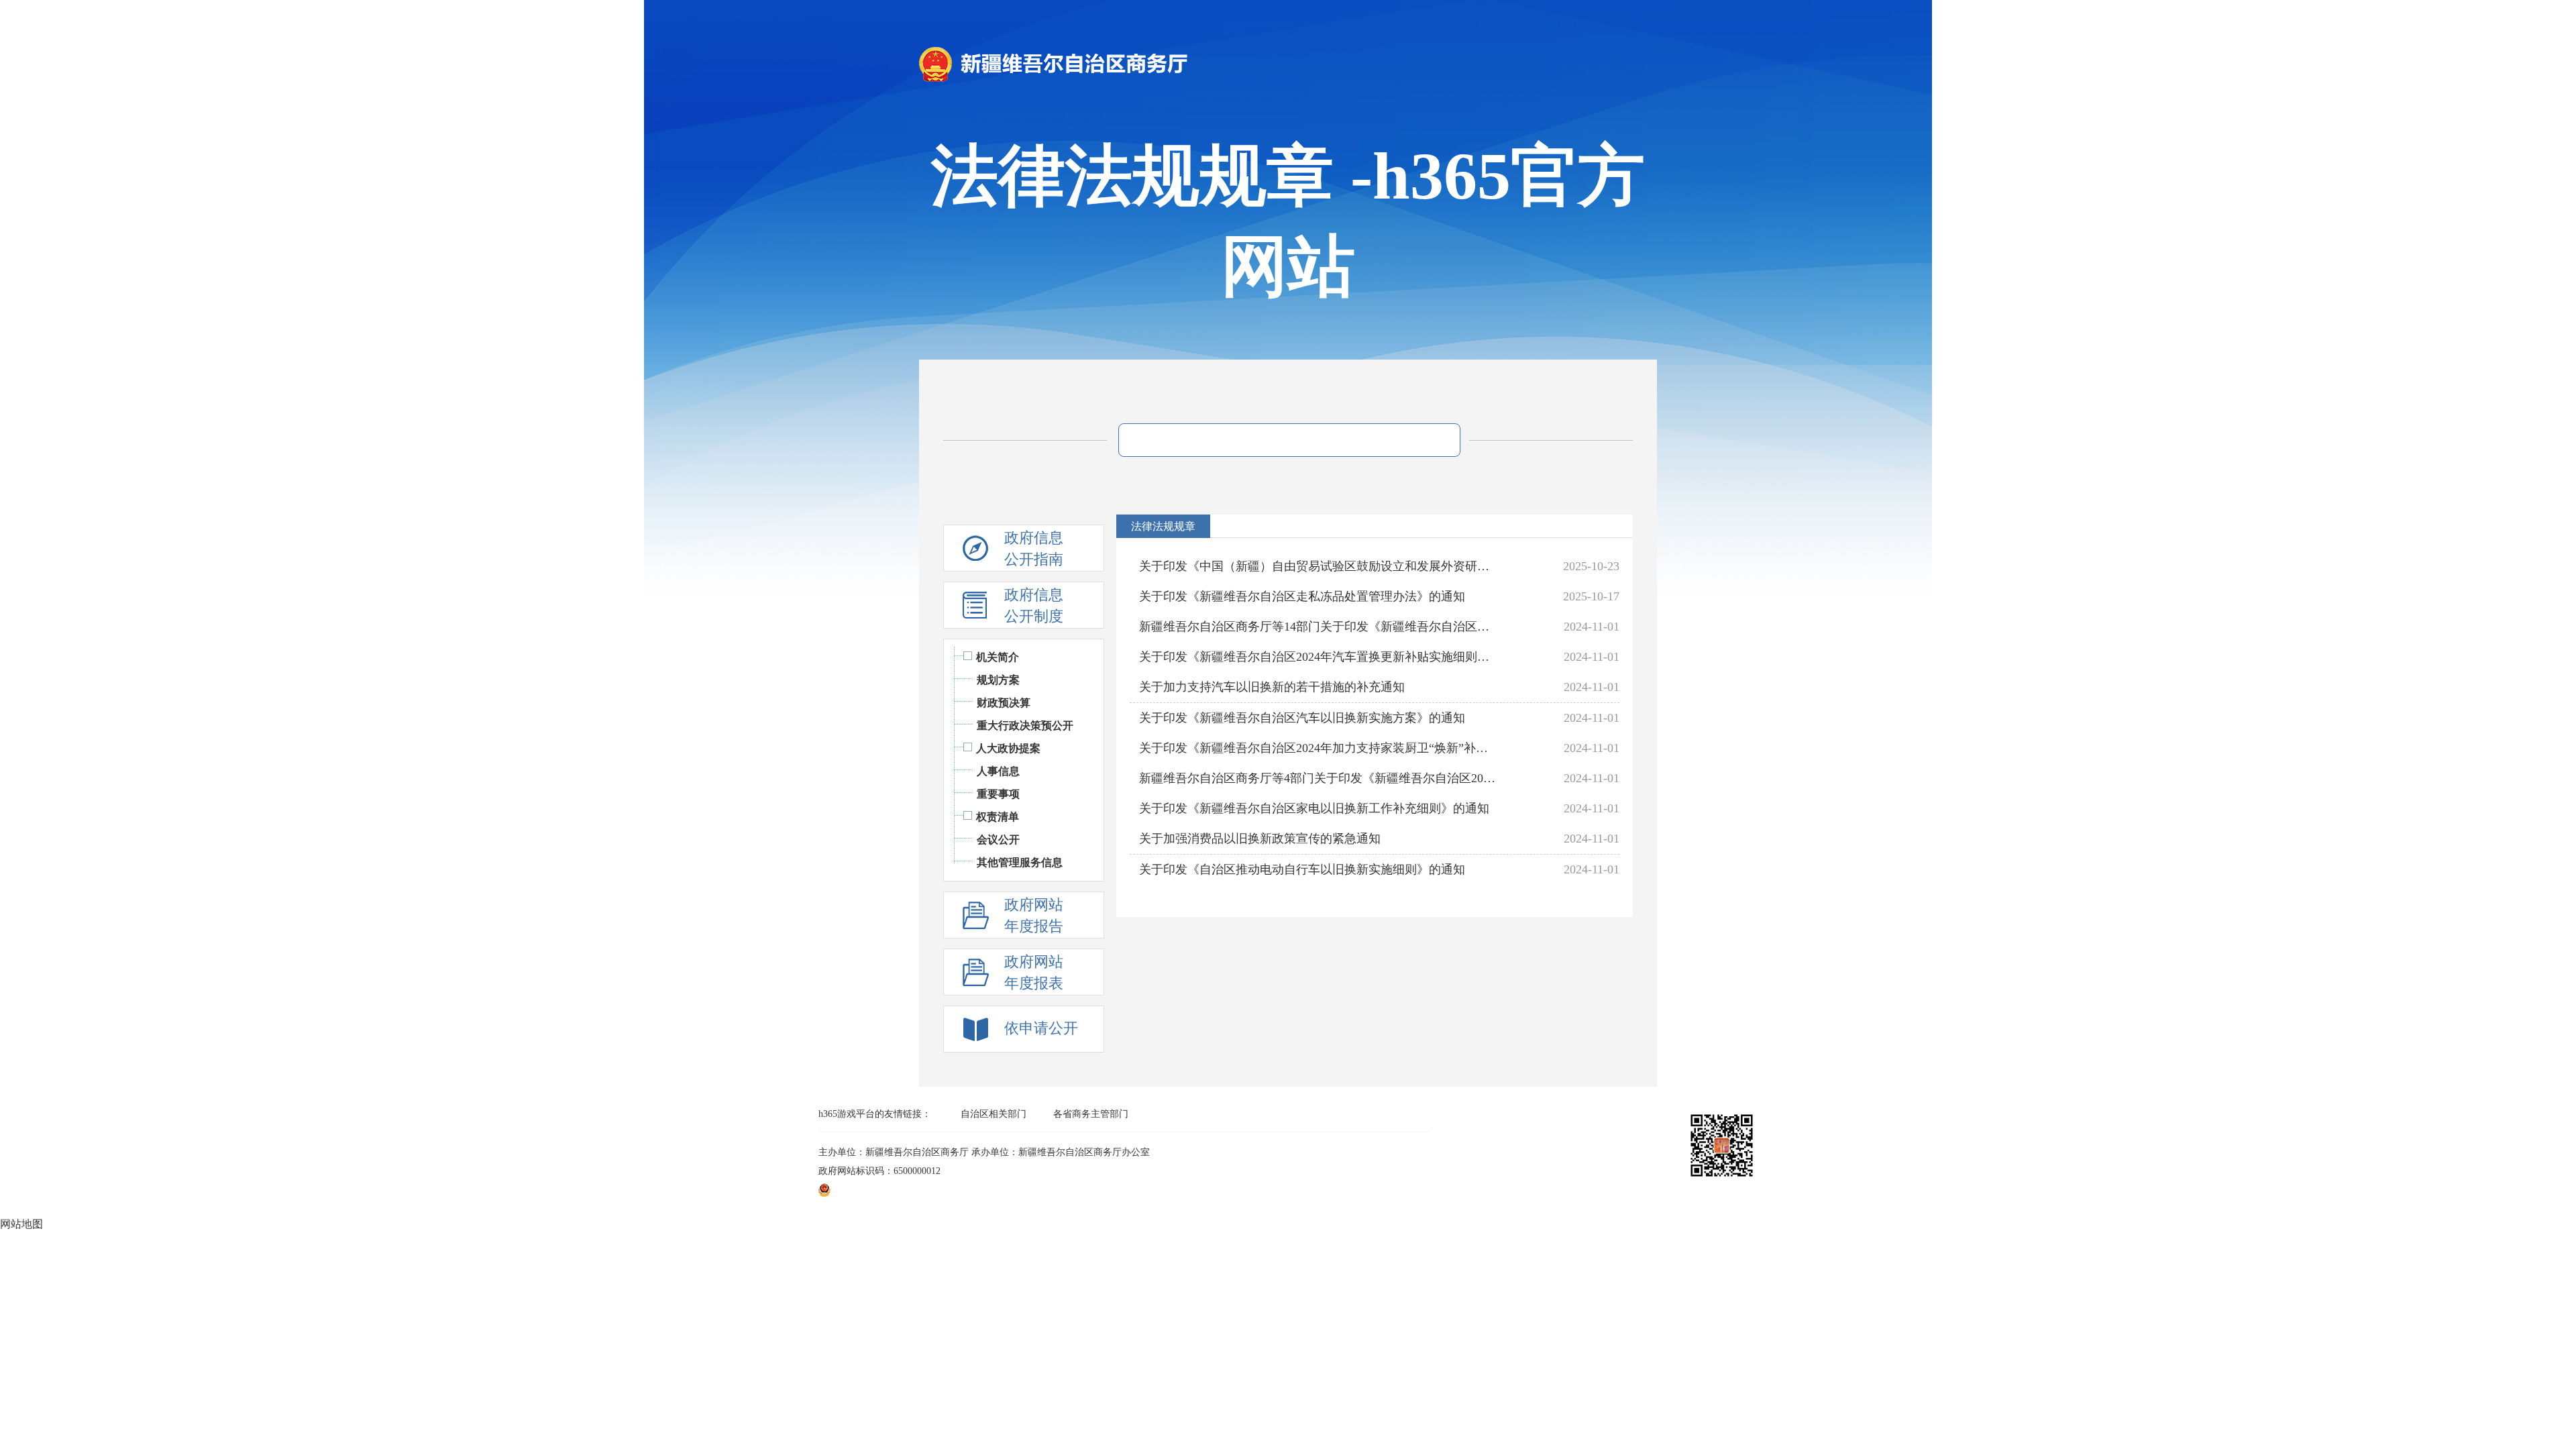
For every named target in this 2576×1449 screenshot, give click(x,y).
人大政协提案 (1008, 748)
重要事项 (998, 794)
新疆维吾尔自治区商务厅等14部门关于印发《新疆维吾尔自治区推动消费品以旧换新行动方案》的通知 (1319, 627)
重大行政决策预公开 (1025, 726)
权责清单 (998, 817)
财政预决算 (1004, 703)
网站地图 (21, 1224)
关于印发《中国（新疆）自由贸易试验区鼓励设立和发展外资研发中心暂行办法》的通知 (1319, 566)
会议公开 (998, 840)
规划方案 (998, 680)
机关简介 (998, 657)
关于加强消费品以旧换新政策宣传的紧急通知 (1260, 839)
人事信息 (998, 771)
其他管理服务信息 (1020, 862)
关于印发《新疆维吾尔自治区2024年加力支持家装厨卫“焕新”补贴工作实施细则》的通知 (1319, 748)
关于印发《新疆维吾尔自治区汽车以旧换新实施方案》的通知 (1302, 718)
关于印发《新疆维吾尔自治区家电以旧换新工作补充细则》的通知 (1314, 808)
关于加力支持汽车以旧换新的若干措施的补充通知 (1272, 687)
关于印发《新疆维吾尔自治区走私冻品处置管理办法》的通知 (1302, 596)
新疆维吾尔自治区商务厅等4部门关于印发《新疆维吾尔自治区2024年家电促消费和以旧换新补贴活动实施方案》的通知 (1319, 778)
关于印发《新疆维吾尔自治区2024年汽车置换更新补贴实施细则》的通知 (1319, 657)
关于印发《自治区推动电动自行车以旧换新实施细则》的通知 (1302, 869)
